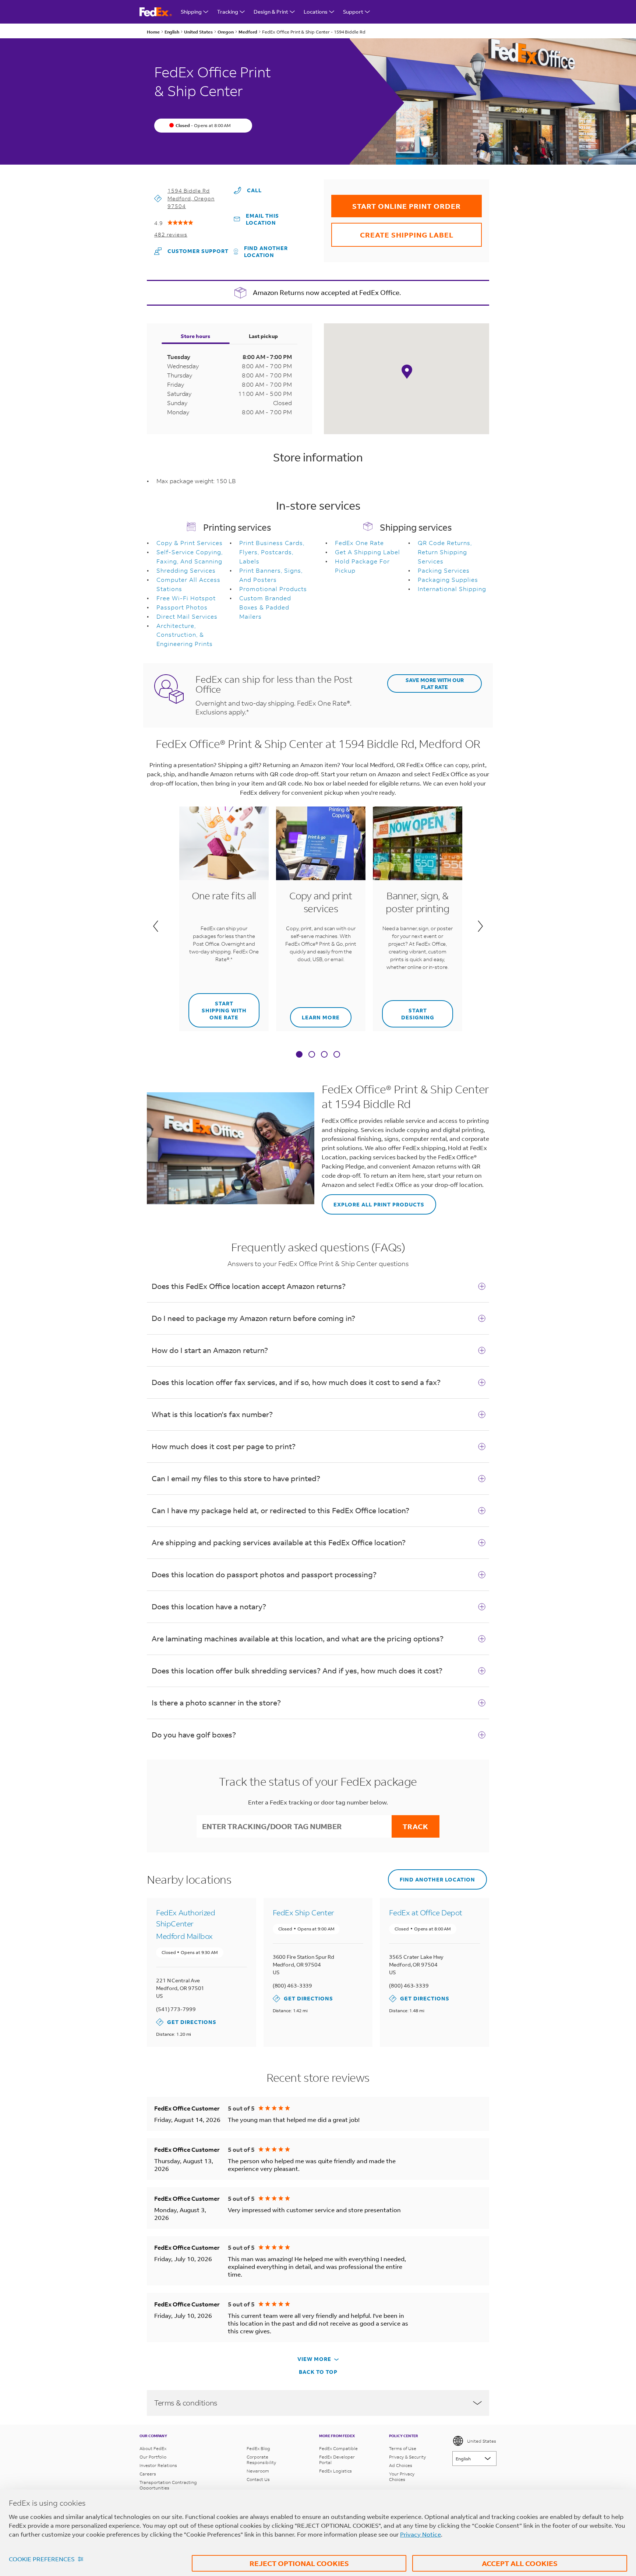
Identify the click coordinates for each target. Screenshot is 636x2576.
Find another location (266, 252)
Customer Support (191, 251)
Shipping (191, 12)
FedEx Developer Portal (337, 2460)
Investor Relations (158, 2465)
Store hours (195, 336)
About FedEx (153, 2448)
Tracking (228, 12)
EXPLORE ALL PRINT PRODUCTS (373, 1201)
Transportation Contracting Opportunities (168, 2485)
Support (353, 12)
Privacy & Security (407, 2457)
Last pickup (263, 336)
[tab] (299, 1055)
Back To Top (318, 2372)
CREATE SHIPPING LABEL (392, 231)
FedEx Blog (258, 2448)
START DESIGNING (408, 1011)
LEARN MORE (315, 1014)
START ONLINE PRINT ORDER (396, 203)
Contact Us (258, 2479)
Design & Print (271, 12)
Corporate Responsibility (261, 2460)
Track (416, 1826)
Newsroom (258, 2471)
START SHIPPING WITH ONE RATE (218, 1007)
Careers (148, 2474)
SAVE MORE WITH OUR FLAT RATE (435, 683)
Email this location (262, 219)
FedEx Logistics (335, 2471)
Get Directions (186, 2022)
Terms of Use (403, 2448)
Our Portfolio (153, 2457)
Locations (316, 12)
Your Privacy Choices (402, 2477)
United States (482, 2441)
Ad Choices (401, 2465)
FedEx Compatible (338, 2448)
